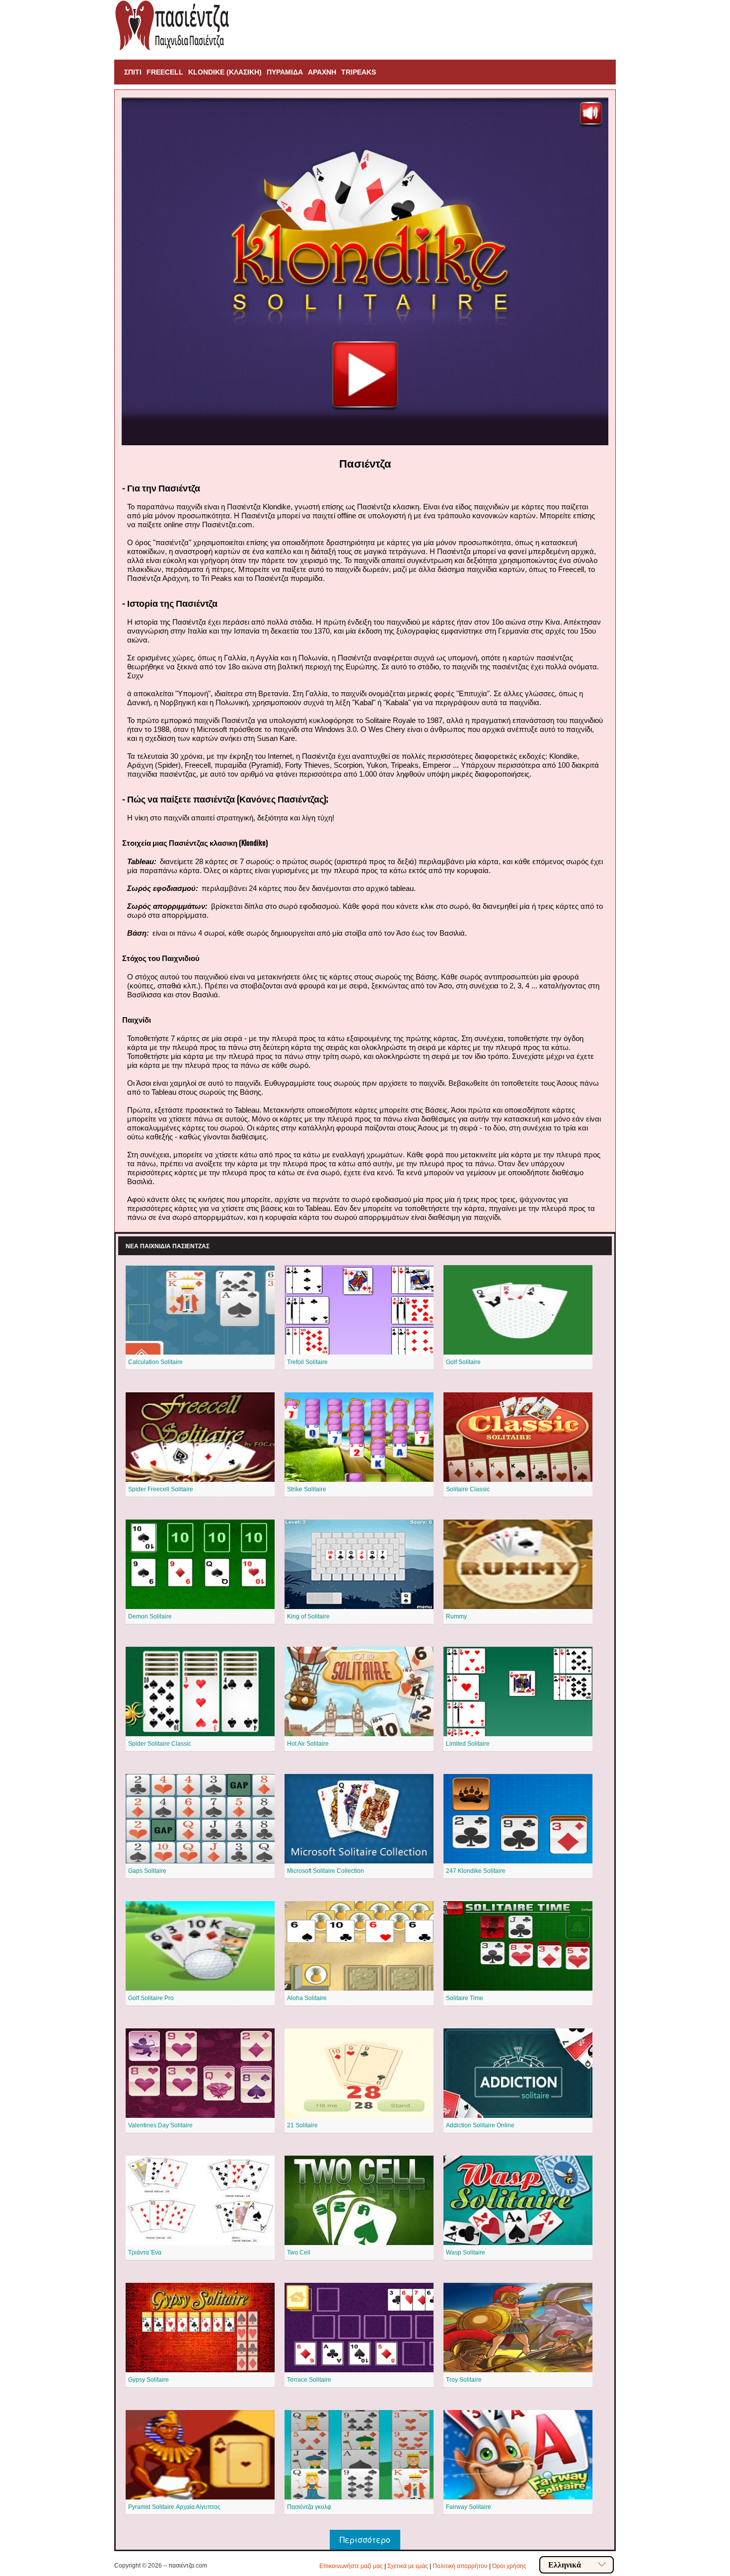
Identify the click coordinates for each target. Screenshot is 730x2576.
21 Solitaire (302, 2125)
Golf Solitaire (463, 1362)
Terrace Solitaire (309, 2380)
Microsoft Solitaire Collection (326, 1871)
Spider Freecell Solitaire (161, 1489)
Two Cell (299, 2253)
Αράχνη (322, 72)
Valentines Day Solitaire (160, 2125)
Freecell (165, 72)
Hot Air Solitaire (308, 1744)
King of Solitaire (308, 1616)
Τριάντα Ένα (145, 2253)
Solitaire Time (465, 1998)
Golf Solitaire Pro (151, 1998)
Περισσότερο (365, 2539)
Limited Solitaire (468, 1744)
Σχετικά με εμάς (408, 2566)
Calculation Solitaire (155, 1362)
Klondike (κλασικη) (225, 72)
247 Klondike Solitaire (476, 1871)
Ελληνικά (565, 2565)
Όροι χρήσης (509, 2566)
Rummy (456, 1616)
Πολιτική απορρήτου (460, 2566)
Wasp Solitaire (466, 2253)
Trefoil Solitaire (307, 1362)
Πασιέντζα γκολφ (309, 2507)
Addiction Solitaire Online (480, 2125)
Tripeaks (359, 72)
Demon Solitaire (150, 1616)
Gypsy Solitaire (148, 2380)
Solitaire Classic (468, 1489)
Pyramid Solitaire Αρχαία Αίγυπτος (174, 2507)
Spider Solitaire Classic (160, 1744)
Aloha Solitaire (307, 1998)
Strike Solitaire (307, 1489)
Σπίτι (133, 72)
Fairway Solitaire (469, 2507)
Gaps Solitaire (147, 1871)
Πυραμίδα (285, 72)
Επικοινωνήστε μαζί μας (351, 2566)
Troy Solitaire (464, 2380)
